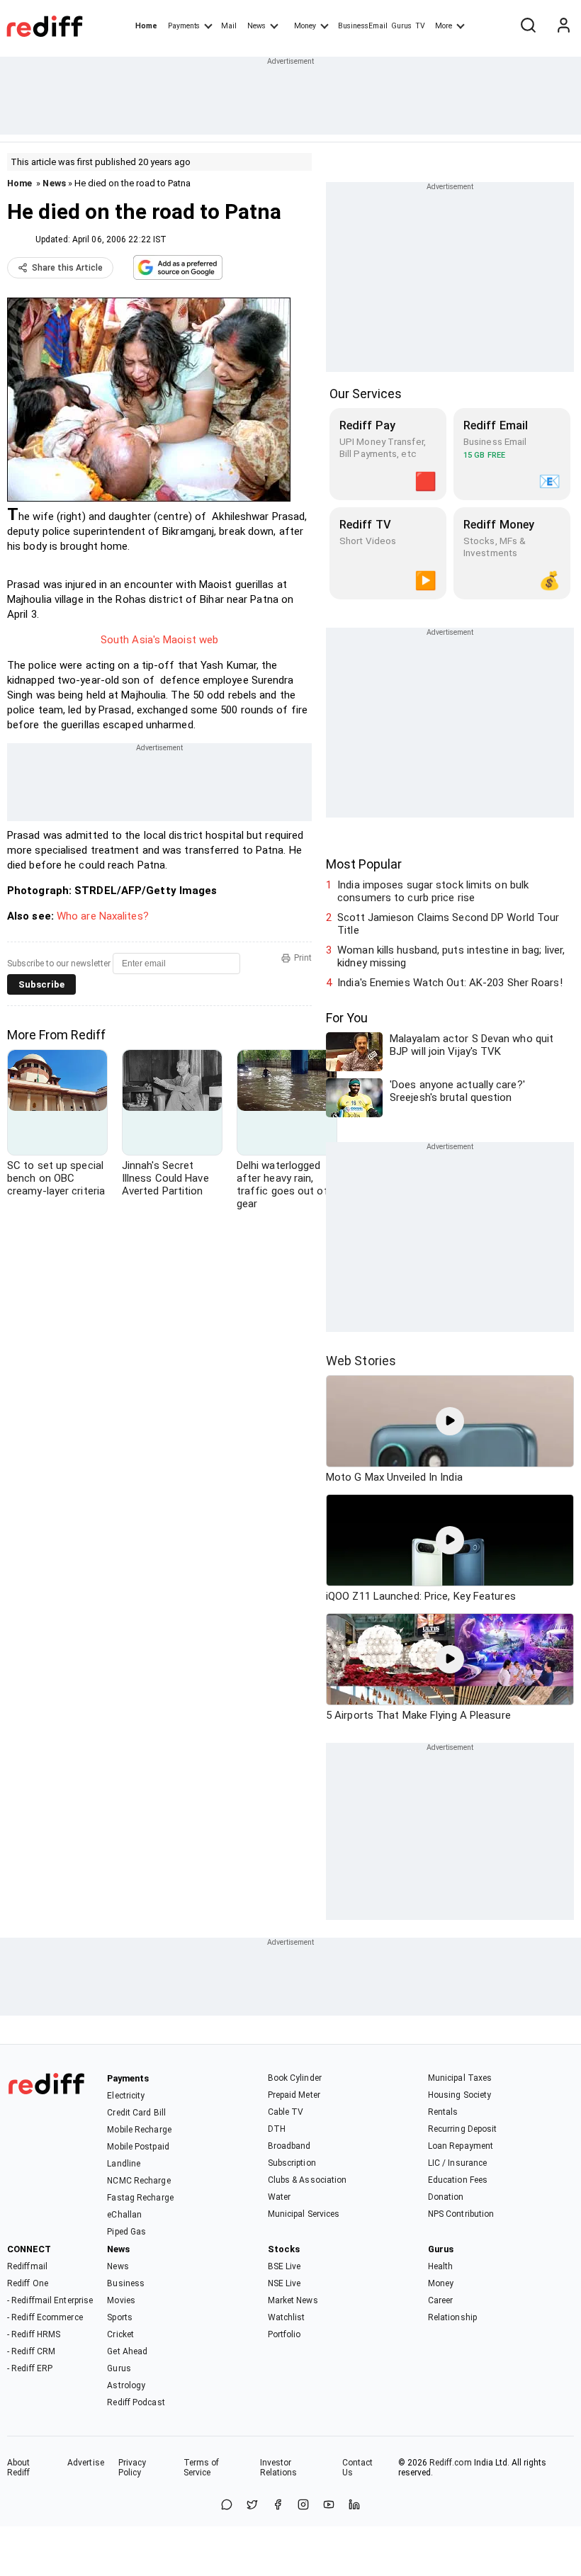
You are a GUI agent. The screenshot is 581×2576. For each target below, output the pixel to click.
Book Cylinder (295, 2078)
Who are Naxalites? (104, 916)
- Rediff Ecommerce (45, 2317)
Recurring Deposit (463, 2129)
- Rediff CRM (31, 2351)
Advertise (86, 2463)
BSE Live (284, 2266)
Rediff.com (451, 2463)
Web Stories (361, 1361)
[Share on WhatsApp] (227, 2506)
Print (303, 958)
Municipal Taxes (460, 2078)
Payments (184, 26)
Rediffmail (27, 2266)
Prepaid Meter (294, 2095)
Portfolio (284, 2334)
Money (305, 26)
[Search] (528, 26)
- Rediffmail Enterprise (50, 2300)
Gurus (402, 26)
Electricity (126, 2096)
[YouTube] (329, 2506)
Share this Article (67, 268)
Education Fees (458, 2180)
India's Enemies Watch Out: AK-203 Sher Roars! (450, 983)
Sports (120, 2317)
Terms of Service (202, 2468)
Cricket (120, 2334)
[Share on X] (252, 2506)
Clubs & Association (308, 2180)
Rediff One (28, 2283)
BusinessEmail (363, 26)
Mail (229, 26)
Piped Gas (126, 2232)
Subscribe (41, 984)
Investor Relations (279, 2468)
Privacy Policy (132, 2468)
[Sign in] (563, 26)
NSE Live (284, 2283)
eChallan (124, 2215)
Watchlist (287, 2317)
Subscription (292, 2163)
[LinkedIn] (354, 2506)
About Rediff (19, 2468)
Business (126, 2283)
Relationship (452, 2317)
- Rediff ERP (30, 2368)
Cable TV (286, 2112)
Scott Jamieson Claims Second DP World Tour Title (448, 924)
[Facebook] (278, 2506)
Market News (293, 2300)
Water (280, 2197)
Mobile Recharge (139, 2130)
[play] (450, 1421)
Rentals (443, 2112)
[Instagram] (303, 2506)
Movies (121, 2300)
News (256, 26)
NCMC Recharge (139, 2181)
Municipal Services (304, 2214)
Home (146, 26)
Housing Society (460, 2095)
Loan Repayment (461, 2146)
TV (420, 26)
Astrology (126, 2385)
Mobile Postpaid (138, 2147)
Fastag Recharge (140, 2198)
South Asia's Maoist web (159, 640)
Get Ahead (127, 2351)
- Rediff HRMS (34, 2334)
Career (441, 2300)
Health (441, 2266)
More (444, 26)
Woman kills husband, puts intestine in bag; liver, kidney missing (451, 956)
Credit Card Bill (136, 2113)
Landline (124, 2164)
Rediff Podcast (136, 2402)
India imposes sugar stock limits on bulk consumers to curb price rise (433, 891)
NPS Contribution (461, 2214)
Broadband (289, 2146)
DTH (277, 2129)
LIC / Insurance (458, 2163)
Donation (446, 2197)
